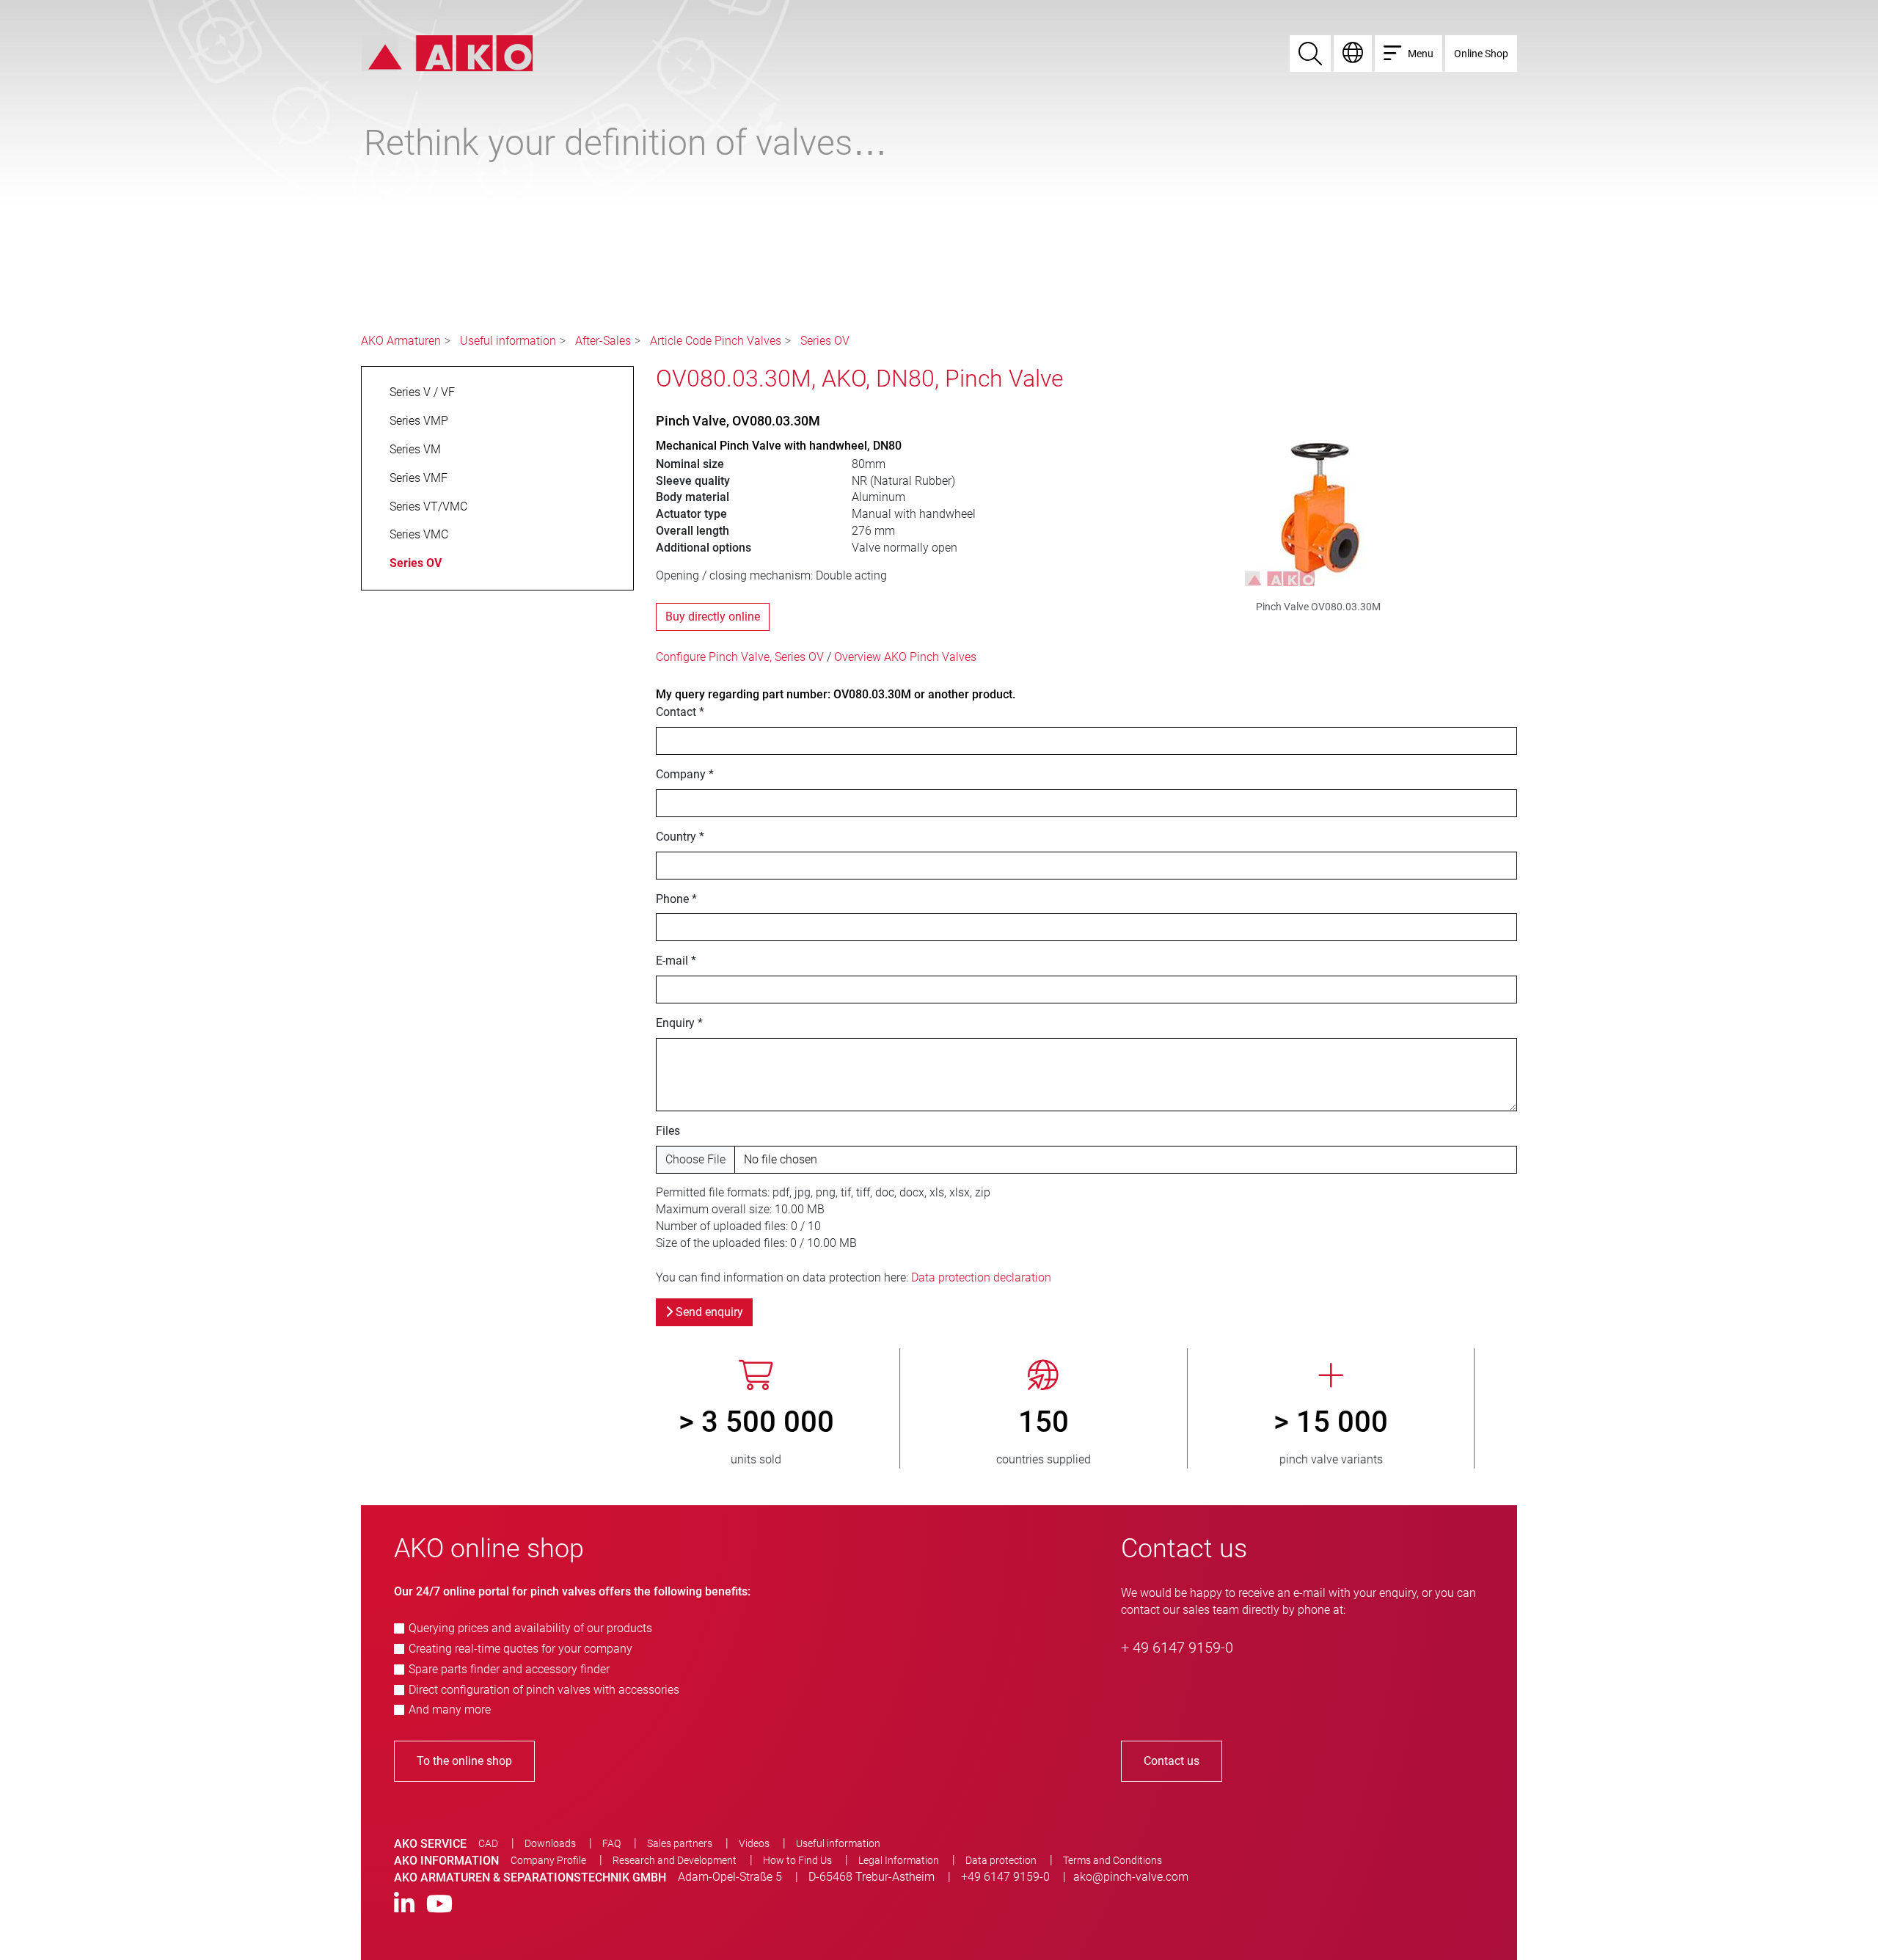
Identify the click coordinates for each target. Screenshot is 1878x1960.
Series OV (825, 341)
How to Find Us (797, 1860)
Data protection (1001, 1860)
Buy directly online (713, 617)
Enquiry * (679, 1023)
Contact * (680, 712)
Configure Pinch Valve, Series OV (740, 657)
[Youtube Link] (439, 1905)
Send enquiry (708, 1312)
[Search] (1310, 54)
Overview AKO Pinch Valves (905, 657)
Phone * (676, 899)
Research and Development (675, 1860)
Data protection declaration (981, 1277)
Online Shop (1481, 54)
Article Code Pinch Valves (716, 341)
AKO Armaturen (401, 341)
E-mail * (676, 961)
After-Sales (603, 341)
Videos (754, 1843)
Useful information (508, 341)
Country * (680, 837)
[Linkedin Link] (404, 1905)
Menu (1421, 54)
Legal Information (899, 1860)
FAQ (611, 1843)
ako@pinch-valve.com (1131, 1877)
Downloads (550, 1843)
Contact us (1172, 1761)
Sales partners (680, 1843)
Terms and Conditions (1112, 1860)
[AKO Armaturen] (447, 52)
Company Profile (548, 1860)
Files (668, 1131)
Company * (685, 774)
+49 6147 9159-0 (1005, 1877)
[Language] (1353, 54)
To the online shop (464, 1761)
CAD (488, 1843)
